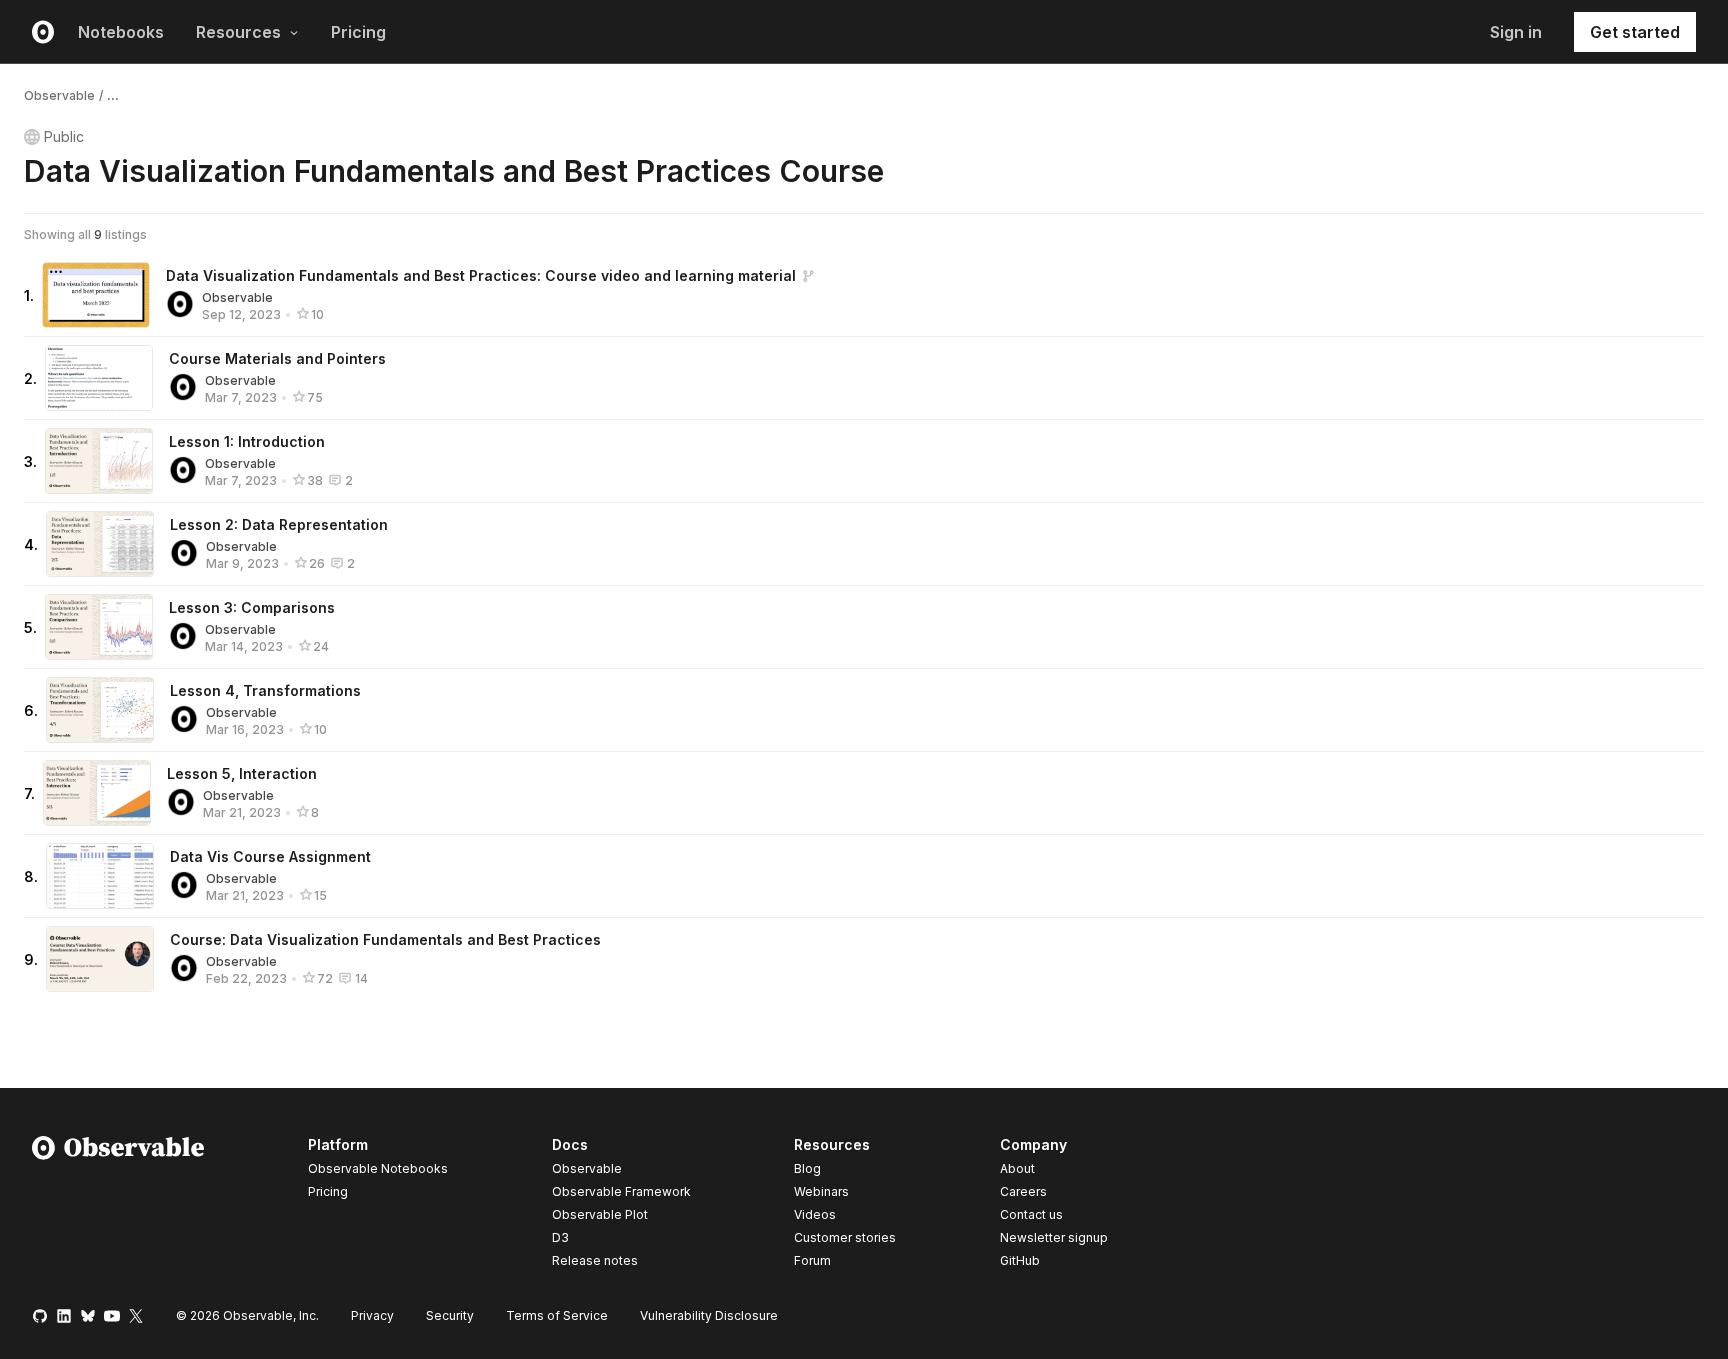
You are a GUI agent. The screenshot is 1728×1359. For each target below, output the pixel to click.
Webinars (821, 1191)
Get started (1635, 32)
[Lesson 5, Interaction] (97, 793)
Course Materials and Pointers (277, 358)
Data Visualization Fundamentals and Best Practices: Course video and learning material (481, 275)
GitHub (1020, 1260)
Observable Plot (600, 1214)
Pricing (358, 32)
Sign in (1516, 32)
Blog (807, 1168)
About (1017, 1168)
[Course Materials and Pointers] (99, 378)
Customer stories (845, 1237)
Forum (812, 1260)
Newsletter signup (1054, 1238)
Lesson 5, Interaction (242, 773)
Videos (815, 1214)
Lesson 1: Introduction (247, 441)
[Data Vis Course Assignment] (100, 876)
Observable (59, 95)
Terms (557, 1315)
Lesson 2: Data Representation (279, 524)
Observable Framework (621, 1191)
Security (450, 1315)
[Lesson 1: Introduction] (99, 461)
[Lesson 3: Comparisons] (99, 627)
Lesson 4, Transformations (265, 690)
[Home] (118, 1206)
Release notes (595, 1260)
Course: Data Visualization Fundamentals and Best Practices (385, 939)
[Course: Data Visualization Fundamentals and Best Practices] (100, 959)
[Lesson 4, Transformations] (100, 710)
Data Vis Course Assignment (270, 856)
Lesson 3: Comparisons (252, 607)
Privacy (372, 1315)
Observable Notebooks (378, 1168)
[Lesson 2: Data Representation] (100, 544)
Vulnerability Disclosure (709, 1315)
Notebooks (121, 32)
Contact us (1031, 1215)
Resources (238, 32)
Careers (1023, 1191)
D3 (560, 1237)
